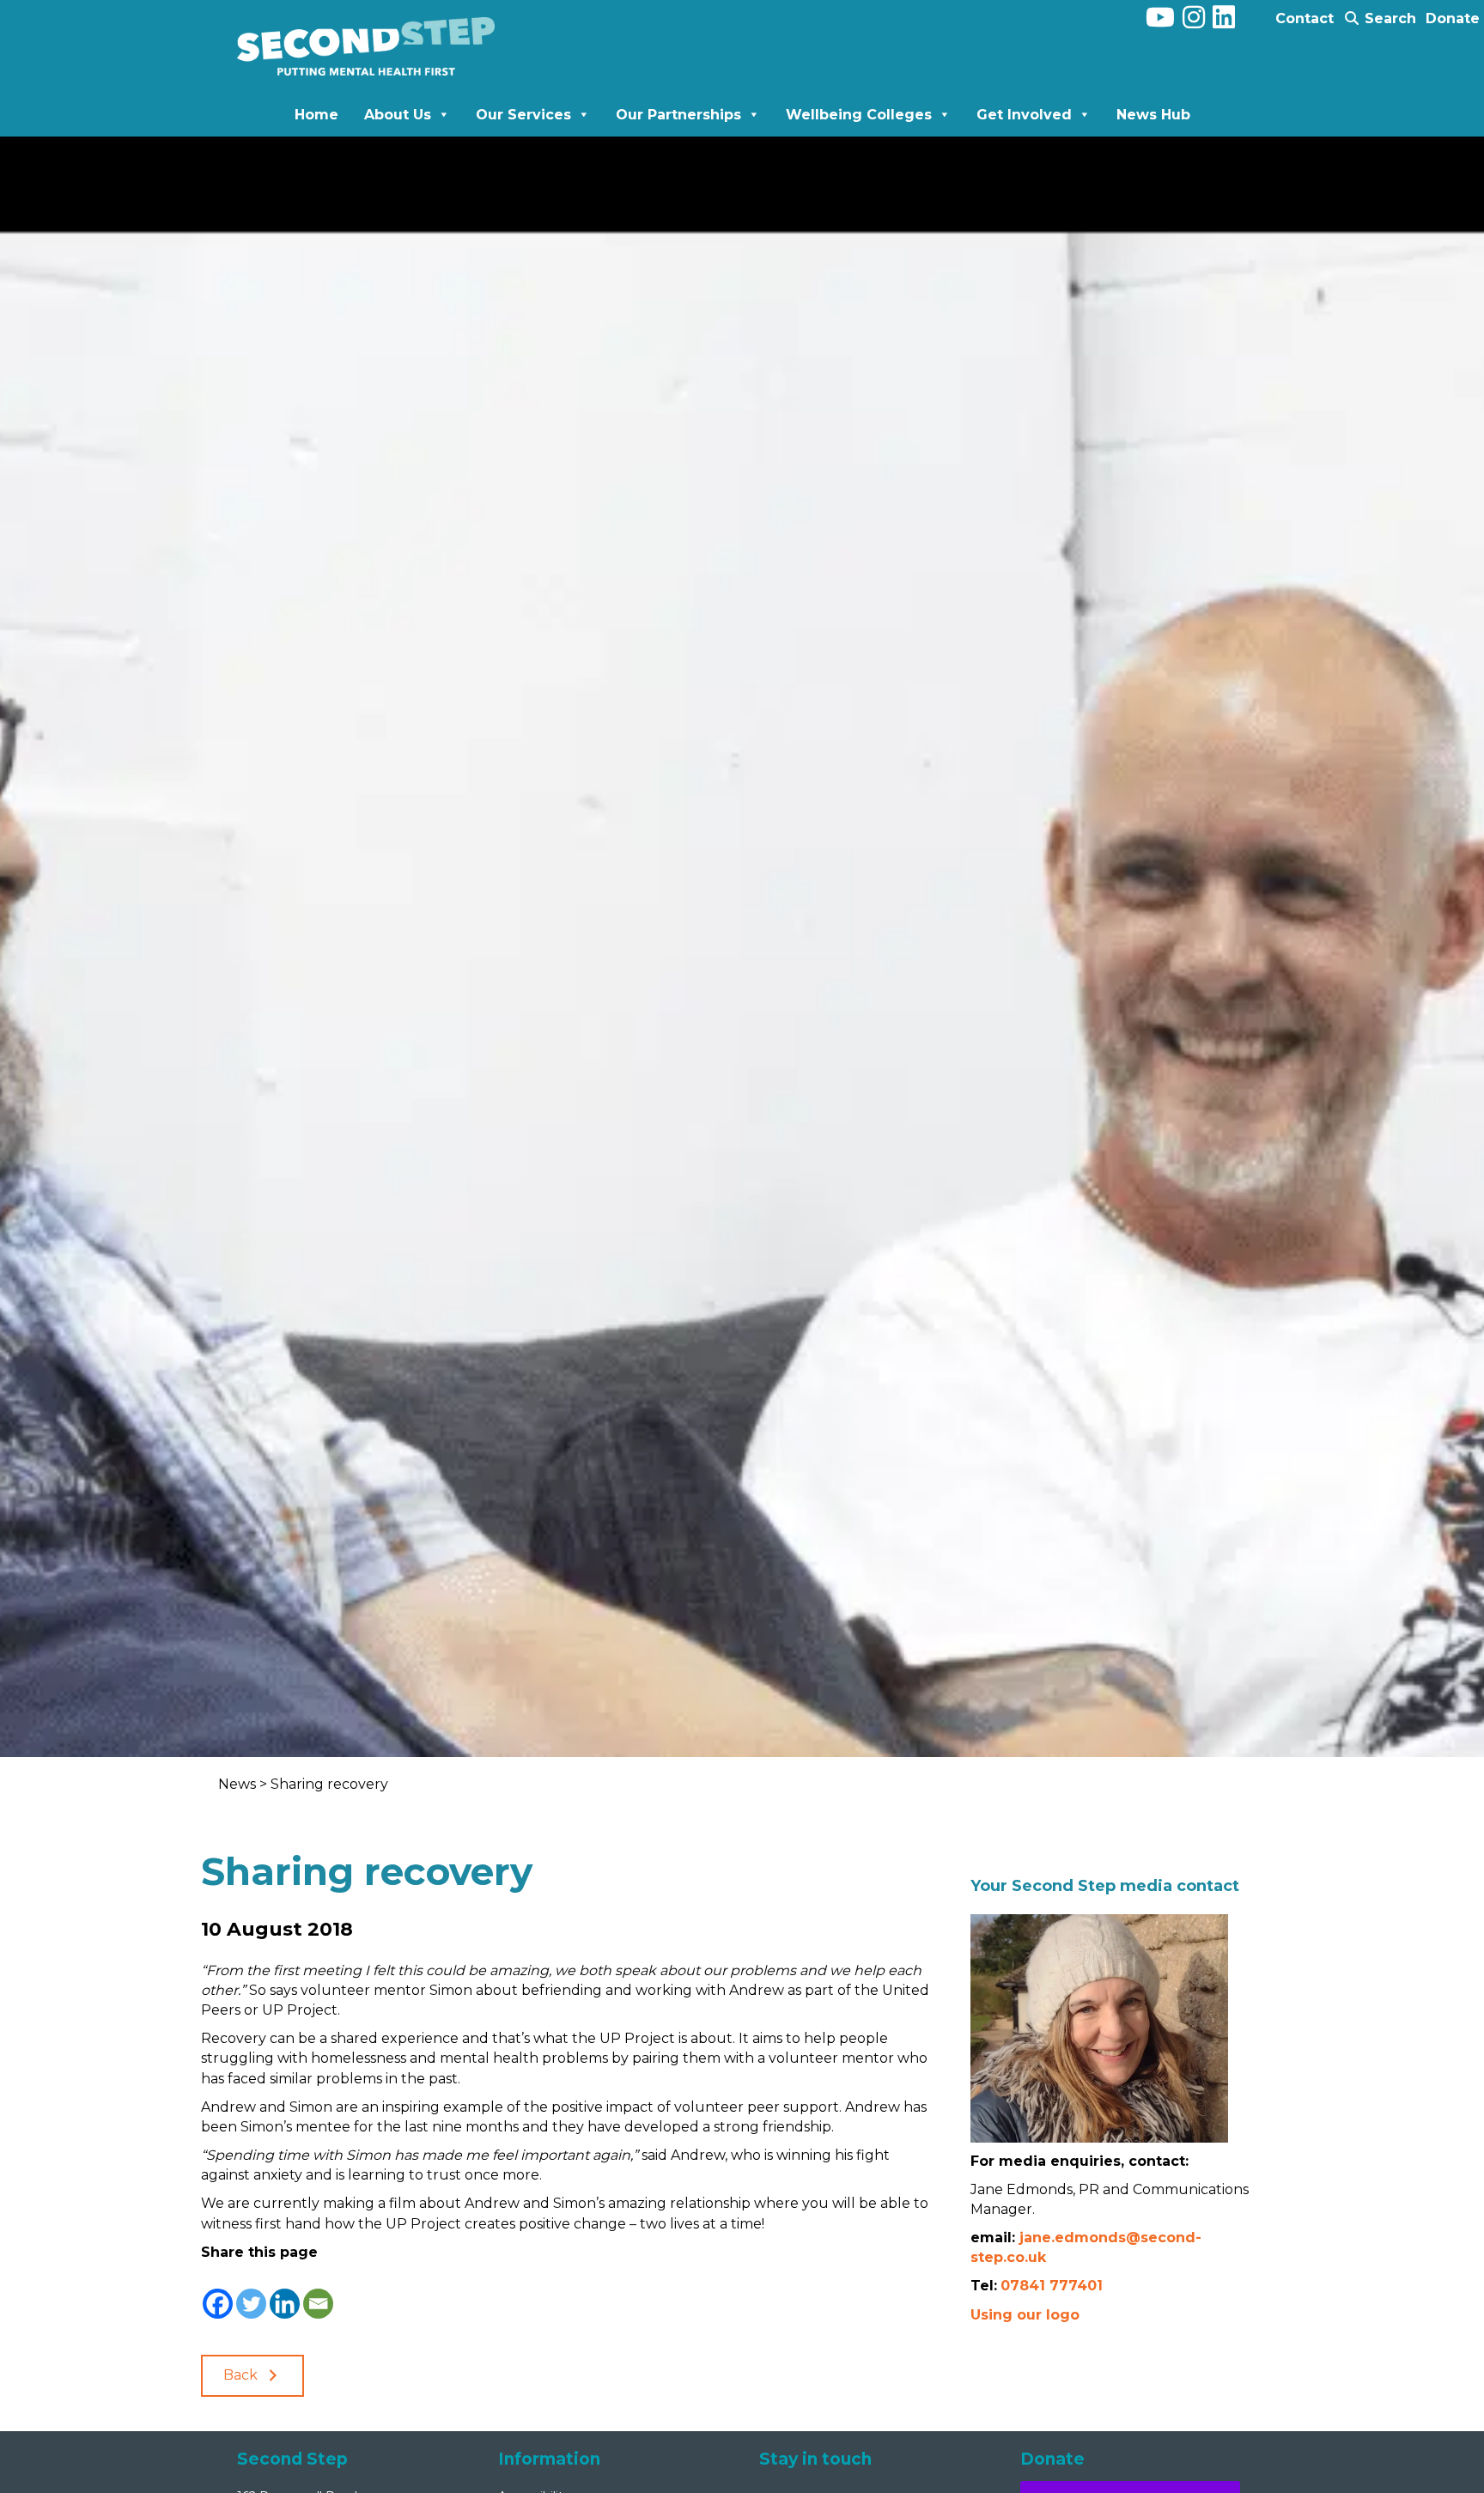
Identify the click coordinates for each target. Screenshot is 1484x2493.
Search (1388, 18)
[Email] (318, 2292)
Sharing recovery (329, 1784)
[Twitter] (251, 2292)
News (239, 1784)
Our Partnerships (678, 115)
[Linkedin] (285, 2292)
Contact (1305, 18)
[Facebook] (218, 2292)
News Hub (1153, 115)
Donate (1453, 18)
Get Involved (1024, 115)
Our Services (523, 115)
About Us (398, 115)
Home (316, 115)
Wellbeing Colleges (859, 115)
